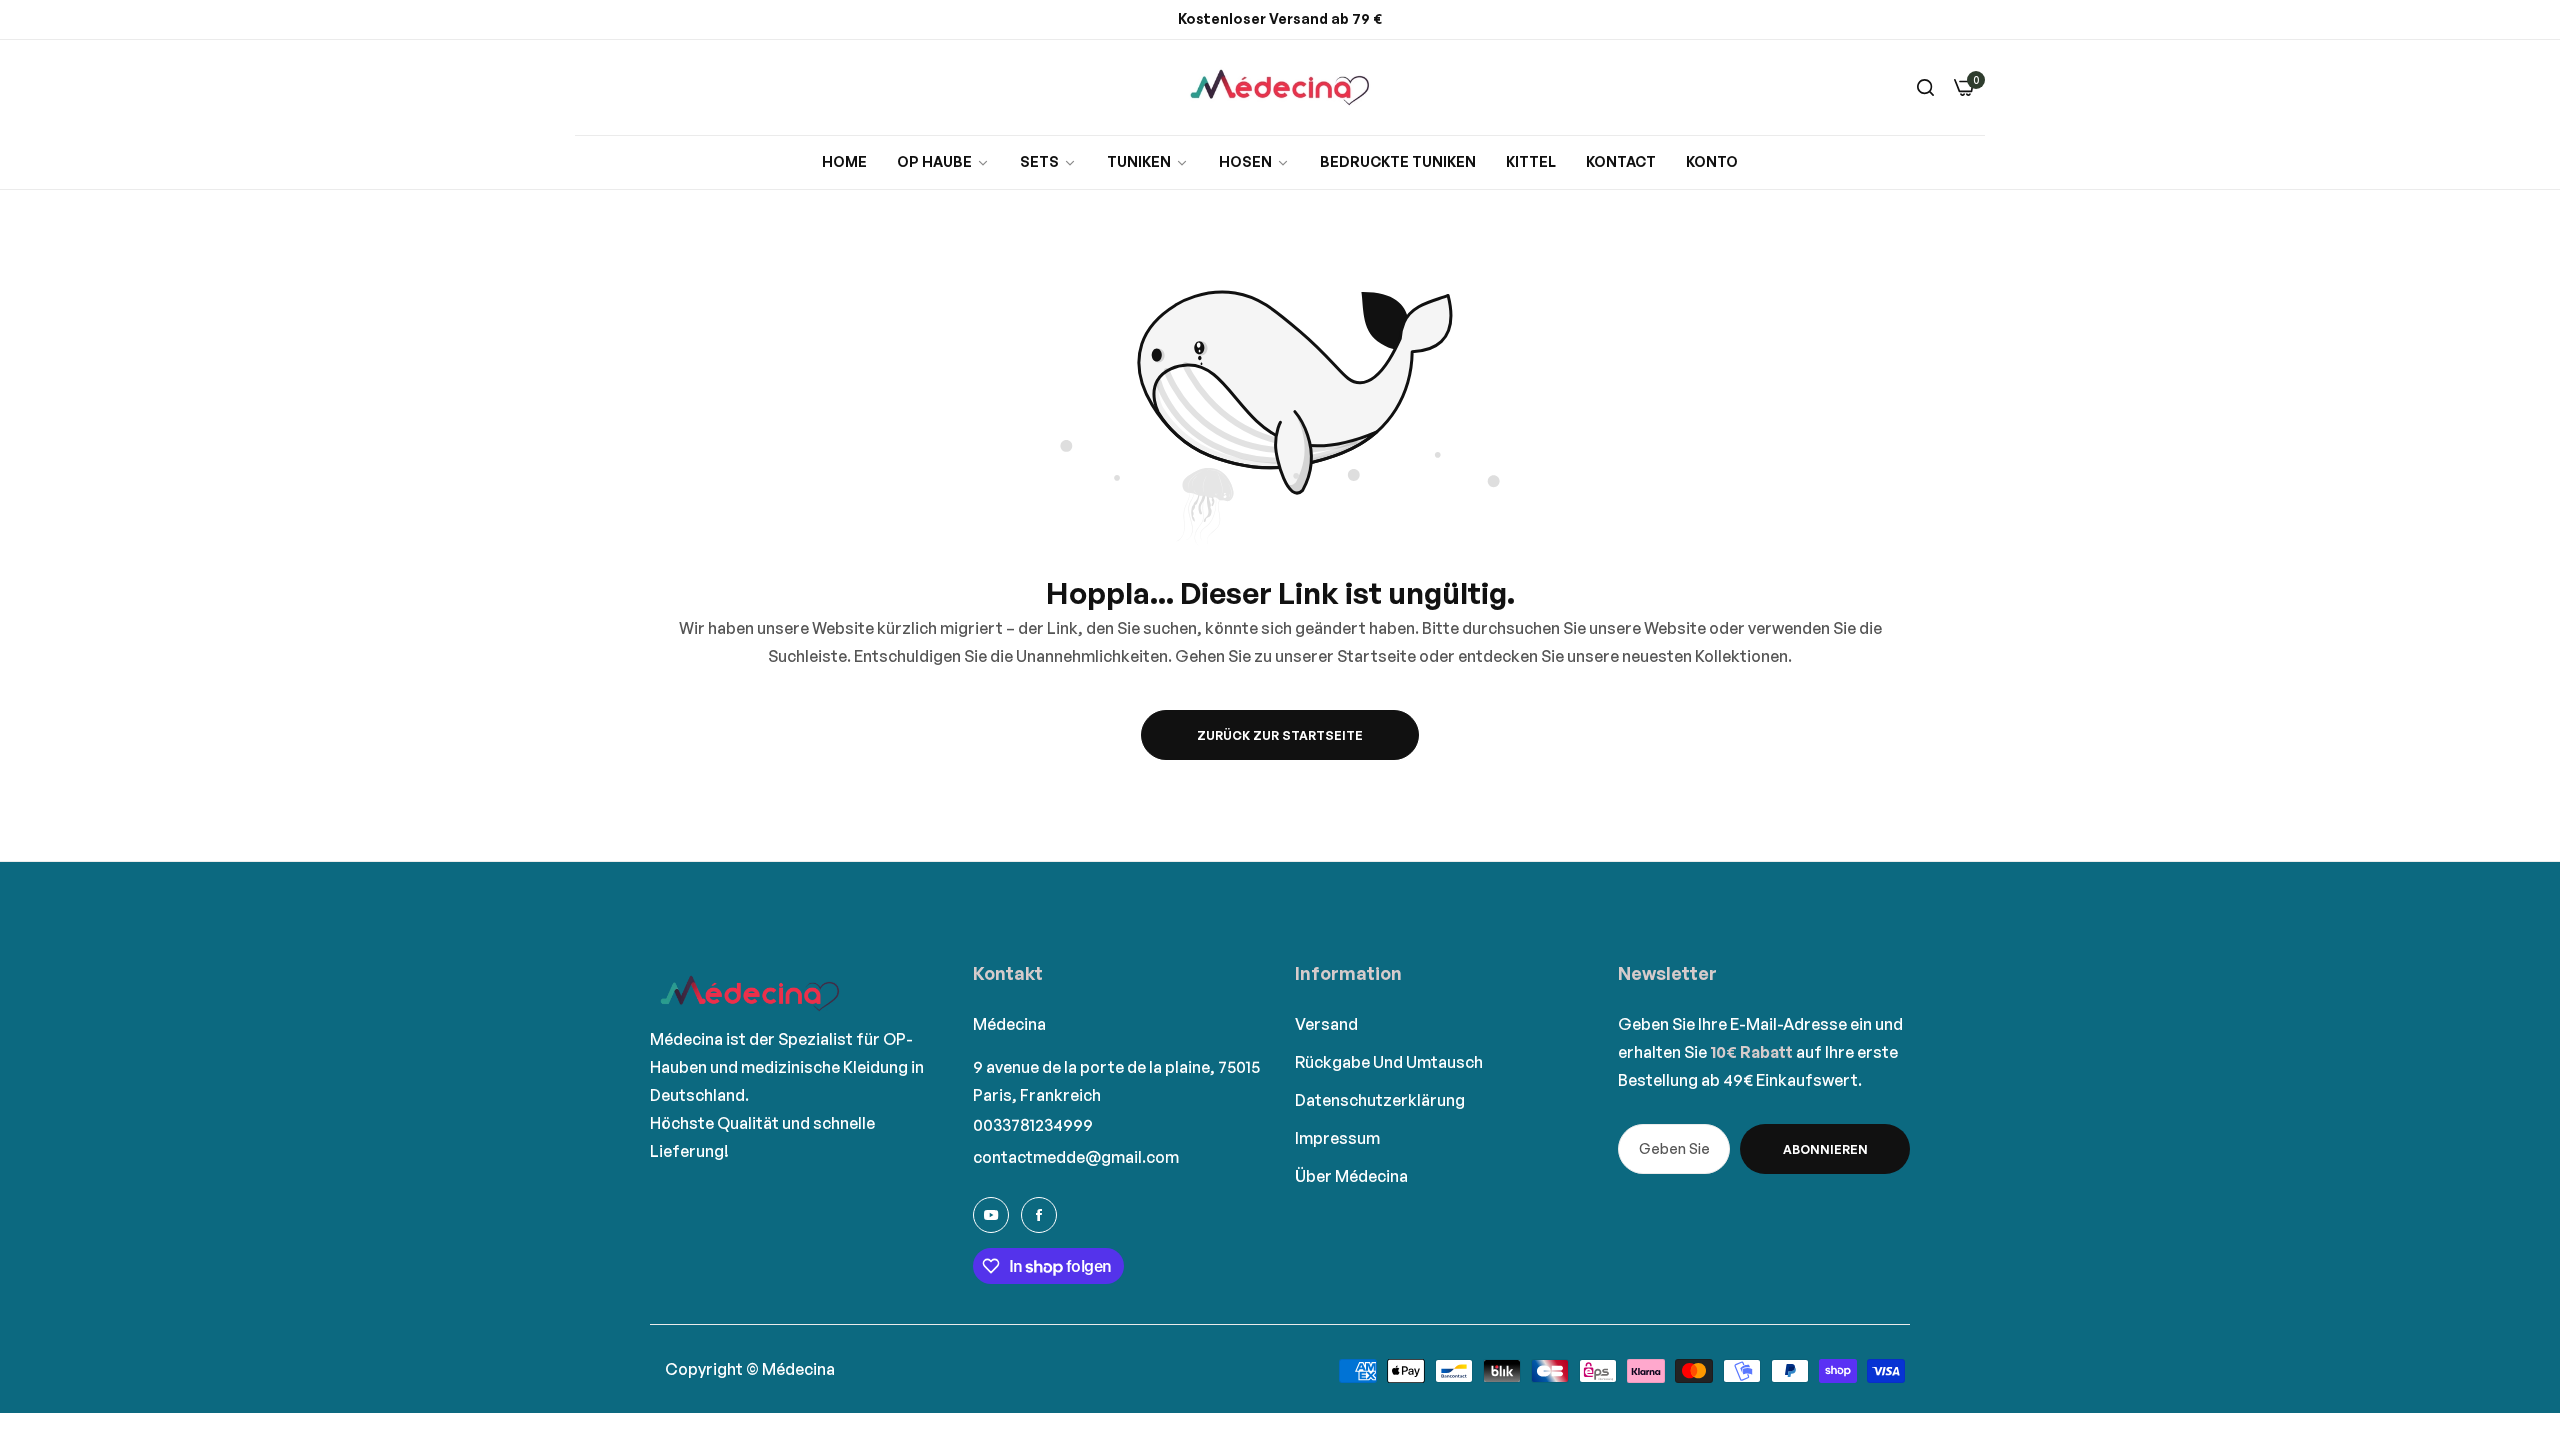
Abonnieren (1825, 1149)
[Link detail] (991, 1215)
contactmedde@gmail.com (1076, 1157)
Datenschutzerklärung (1380, 1100)
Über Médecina (1351, 1176)
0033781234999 (1033, 1125)
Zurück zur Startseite (1280, 735)
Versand (1326, 1024)
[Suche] (1925, 87)
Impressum (1337, 1138)
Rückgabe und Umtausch (1389, 1062)
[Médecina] (1280, 87)
